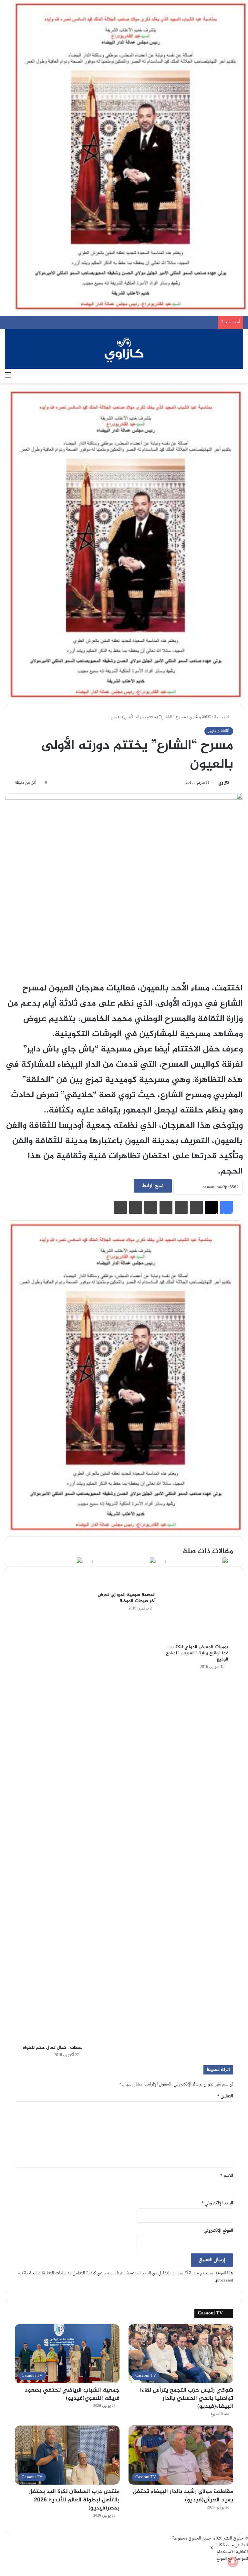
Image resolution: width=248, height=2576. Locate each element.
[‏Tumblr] (181, 1207)
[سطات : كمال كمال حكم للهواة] (51, 1799)
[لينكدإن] (196, 1207)
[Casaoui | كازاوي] (124, 349)
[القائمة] (8, 375)
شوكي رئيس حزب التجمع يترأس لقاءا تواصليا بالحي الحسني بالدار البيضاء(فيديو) (187, 2398)
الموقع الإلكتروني (218, 2231)
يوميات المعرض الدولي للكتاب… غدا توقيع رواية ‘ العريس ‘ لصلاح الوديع (197, 1653)
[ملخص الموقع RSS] (241, 2566)
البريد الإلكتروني (217, 2203)
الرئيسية (222, 717)
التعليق (225, 2096)
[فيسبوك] (246, 2566)
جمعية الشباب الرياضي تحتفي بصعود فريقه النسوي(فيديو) (72, 2394)
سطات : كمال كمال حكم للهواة (53, 2048)
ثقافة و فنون (200, 717)
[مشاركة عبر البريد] (136, 1207)
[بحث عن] (240, 375)
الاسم (227, 2176)
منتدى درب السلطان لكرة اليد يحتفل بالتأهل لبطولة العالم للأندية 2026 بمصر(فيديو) (74, 2500)
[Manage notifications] (233, 2562)
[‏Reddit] (151, 1207)
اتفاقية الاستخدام (232, 2552)
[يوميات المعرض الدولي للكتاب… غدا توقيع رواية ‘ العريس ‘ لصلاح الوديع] (197, 1599)
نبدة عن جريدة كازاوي (229, 2545)
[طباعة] (120, 1207)
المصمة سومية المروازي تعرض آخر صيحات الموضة (127, 1598)
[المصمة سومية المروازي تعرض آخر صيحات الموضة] (124, 1573)
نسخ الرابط (153, 1186)
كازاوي (224, 783)
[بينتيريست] (166, 1207)
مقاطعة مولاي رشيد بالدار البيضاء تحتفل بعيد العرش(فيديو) (183, 2496)
